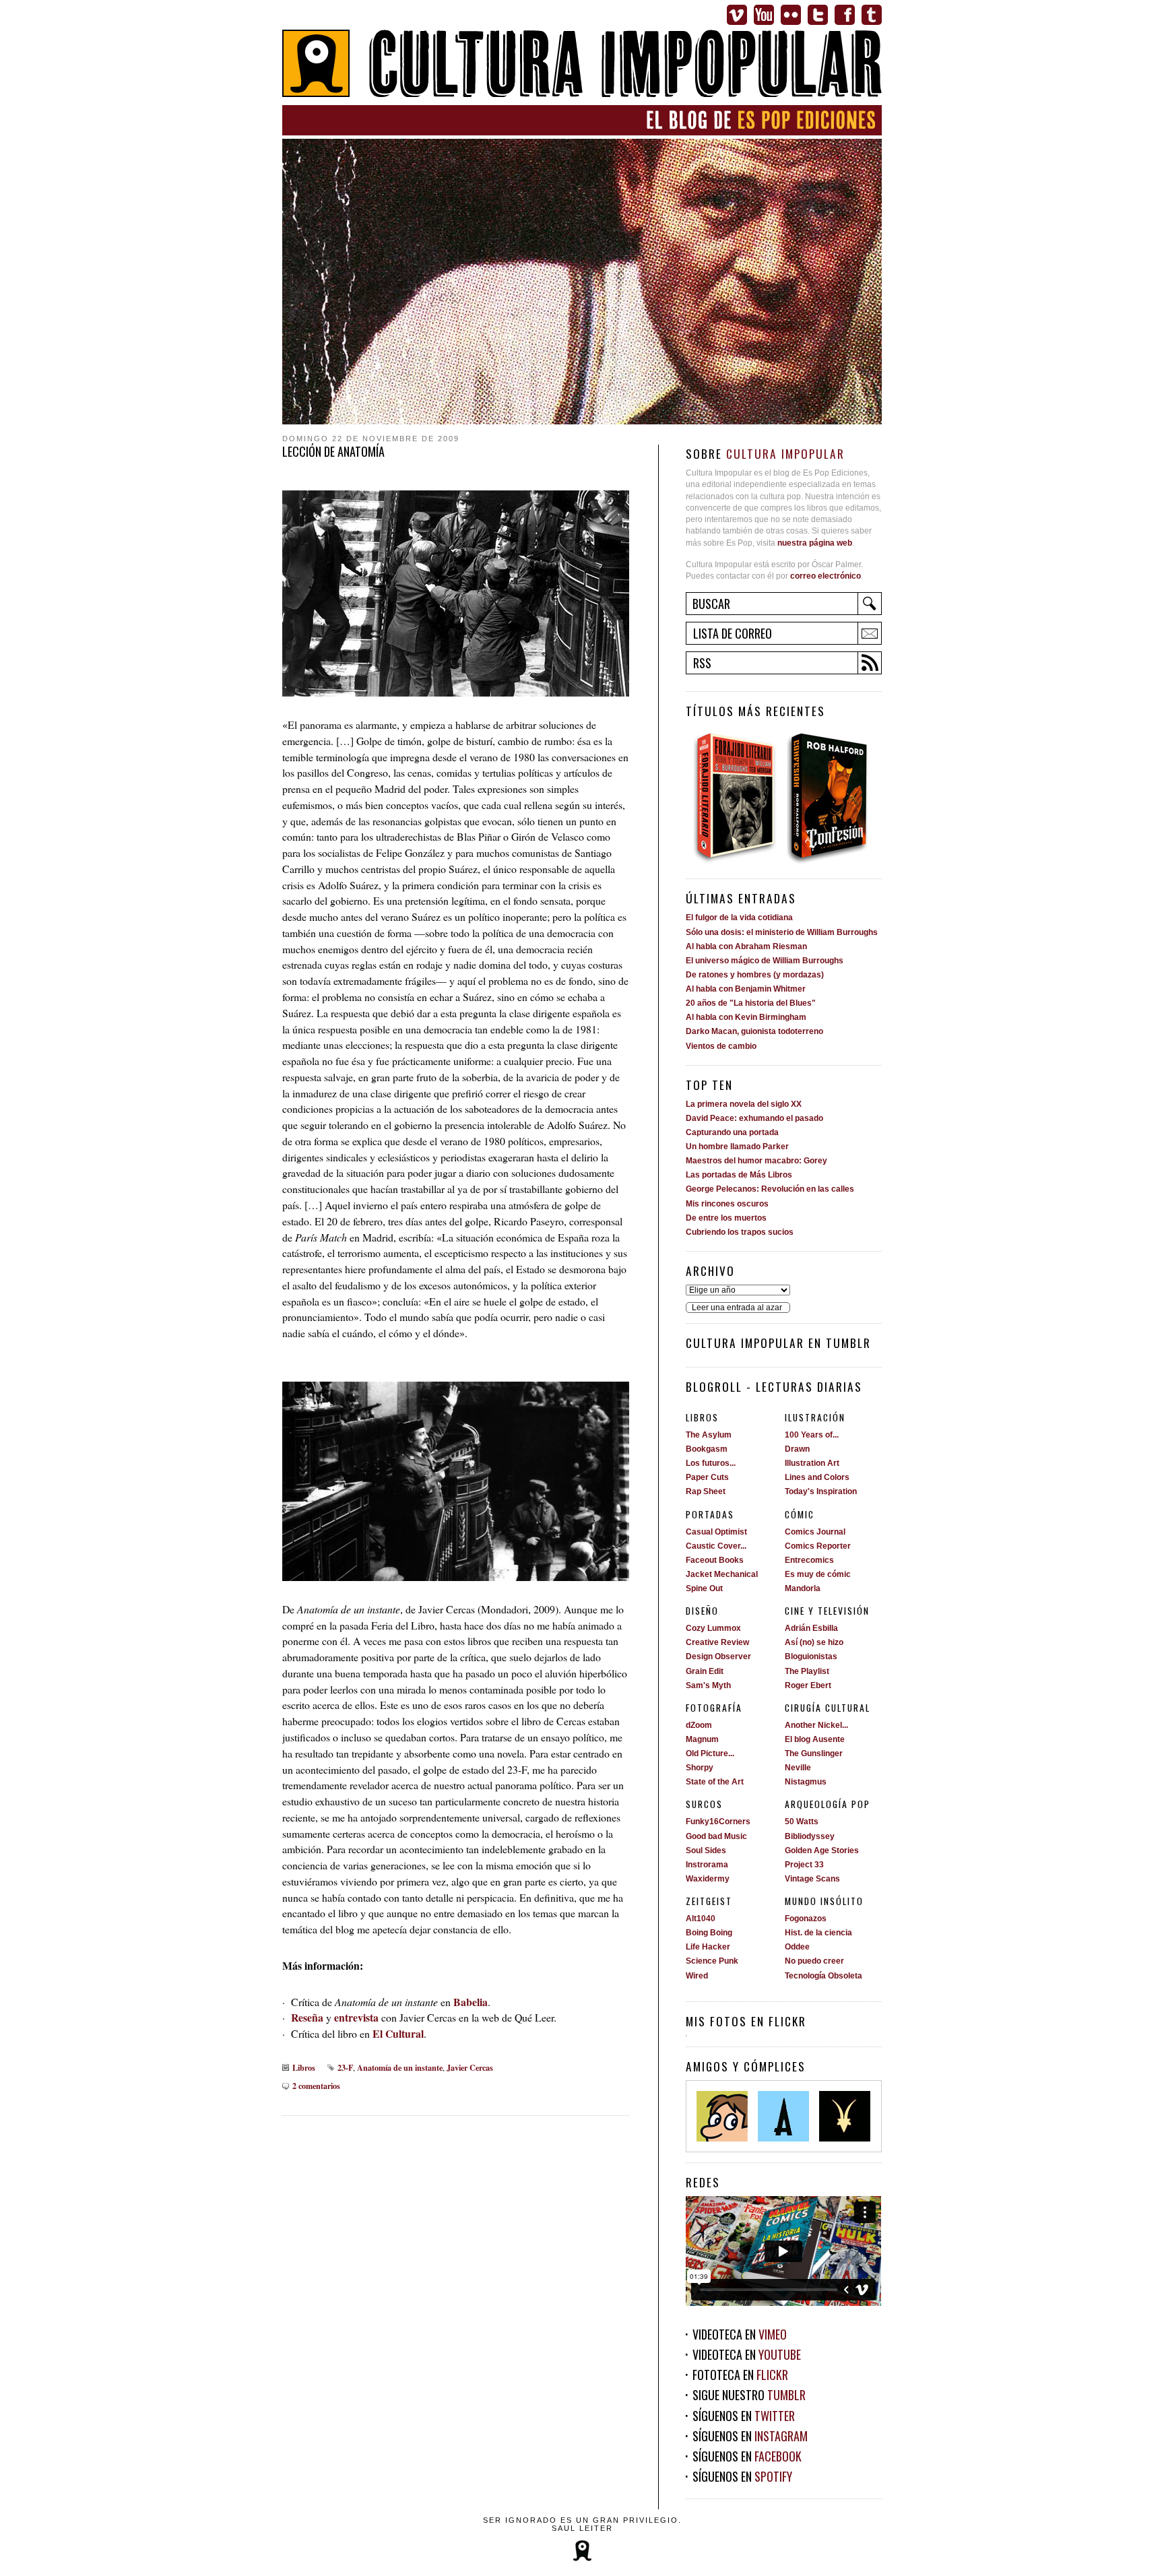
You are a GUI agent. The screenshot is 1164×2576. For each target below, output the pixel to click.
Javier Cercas (470, 2067)
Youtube (764, 15)
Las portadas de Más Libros (739, 1175)
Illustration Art (812, 1463)
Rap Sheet (706, 1491)
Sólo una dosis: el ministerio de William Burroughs (782, 932)
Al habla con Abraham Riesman (746, 946)
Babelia (471, 2002)
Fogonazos (806, 1919)
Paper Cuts (707, 1477)
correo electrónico (826, 576)
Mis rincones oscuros (727, 1204)
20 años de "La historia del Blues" (751, 1003)
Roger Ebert (808, 1685)
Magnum (702, 1739)
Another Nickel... (816, 1725)
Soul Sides (706, 1850)
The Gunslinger (814, 1753)
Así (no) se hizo (814, 1642)
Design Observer (718, 1656)
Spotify (773, 2476)
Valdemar (845, 2116)
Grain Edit (705, 1671)
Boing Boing (709, 1933)
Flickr (791, 15)
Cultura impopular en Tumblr (778, 1343)
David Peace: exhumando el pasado (754, 1118)
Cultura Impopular (582, 65)
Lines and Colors (817, 1477)
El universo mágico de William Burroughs (765, 961)
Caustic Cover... (716, 1546)
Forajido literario (735, 797)
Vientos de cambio (721, 1046)
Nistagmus (806, 1782)
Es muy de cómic (818, 1574)
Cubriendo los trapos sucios (740, 1232)
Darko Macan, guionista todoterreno (754, 1031)
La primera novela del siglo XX (744, 1104)
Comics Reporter (818, 1546)
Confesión (832, 797)
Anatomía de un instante (400, 2067)
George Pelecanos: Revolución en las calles (770, 1189)
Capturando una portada (732, 1132)
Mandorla (803, 1588)
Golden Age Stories (822, 1850)
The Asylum (709, 1435)
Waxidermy (708, 1879)
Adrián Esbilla (811, 1628)
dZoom (699, 1725)
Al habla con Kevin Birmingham (746, 1017)
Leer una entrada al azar (737, 1308)
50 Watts (802, 1822)
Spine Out (704, 1588)
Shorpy (700, 1768)
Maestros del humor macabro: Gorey (756, 1161)
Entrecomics (809, 1560)
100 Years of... (812, 1435)
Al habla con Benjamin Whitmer (746, 989)
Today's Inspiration (821, 1491)
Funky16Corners (718, 1822)
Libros (304, 2067)
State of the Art (715, 1782)
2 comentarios (316, 2086)
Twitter (818, 15)
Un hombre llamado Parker (737, 1147)
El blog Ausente (815, 1739)
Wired (697, 1976)
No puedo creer (814, 1961)
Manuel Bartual (722, 2116)
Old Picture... (710, 1753)
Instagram (781, 2436)
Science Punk (712, 1961)
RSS (702, 663)
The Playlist (807, 1671)
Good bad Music (716, 1836)
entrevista (356, 2017)
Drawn (797, 1449)
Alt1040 (701, 1919)
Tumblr (872, 15)
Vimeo (737, 15)
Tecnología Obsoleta (823, 1976)
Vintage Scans (812, 1879)
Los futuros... (711, 1463)
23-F (345, 2067)
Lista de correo (733, 633)
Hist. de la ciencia (818, 1933)
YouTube (780, 2354)
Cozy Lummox (713, 1628)
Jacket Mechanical (722, 1574)
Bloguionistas (811, 1656)
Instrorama (707, 1865)
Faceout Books (715, 1560)
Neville (798, 1768)
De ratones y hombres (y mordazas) (755, 975)
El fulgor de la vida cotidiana (739, 917)
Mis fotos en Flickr (746, 2021)
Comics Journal (815, 1532)
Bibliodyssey (810, 1836)
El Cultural (398, 2033)
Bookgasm (707, 1449)
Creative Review (717, 1642)
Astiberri (783, 2116)
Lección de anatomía (333, 451)
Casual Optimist (716, 1532)
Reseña (307, 2017)
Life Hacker (708, 1947)
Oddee (797, 1947)
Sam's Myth (708, 1685)
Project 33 (804, 1865)
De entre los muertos (726, 1218)
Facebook (845, 15)
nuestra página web (815, 543)
